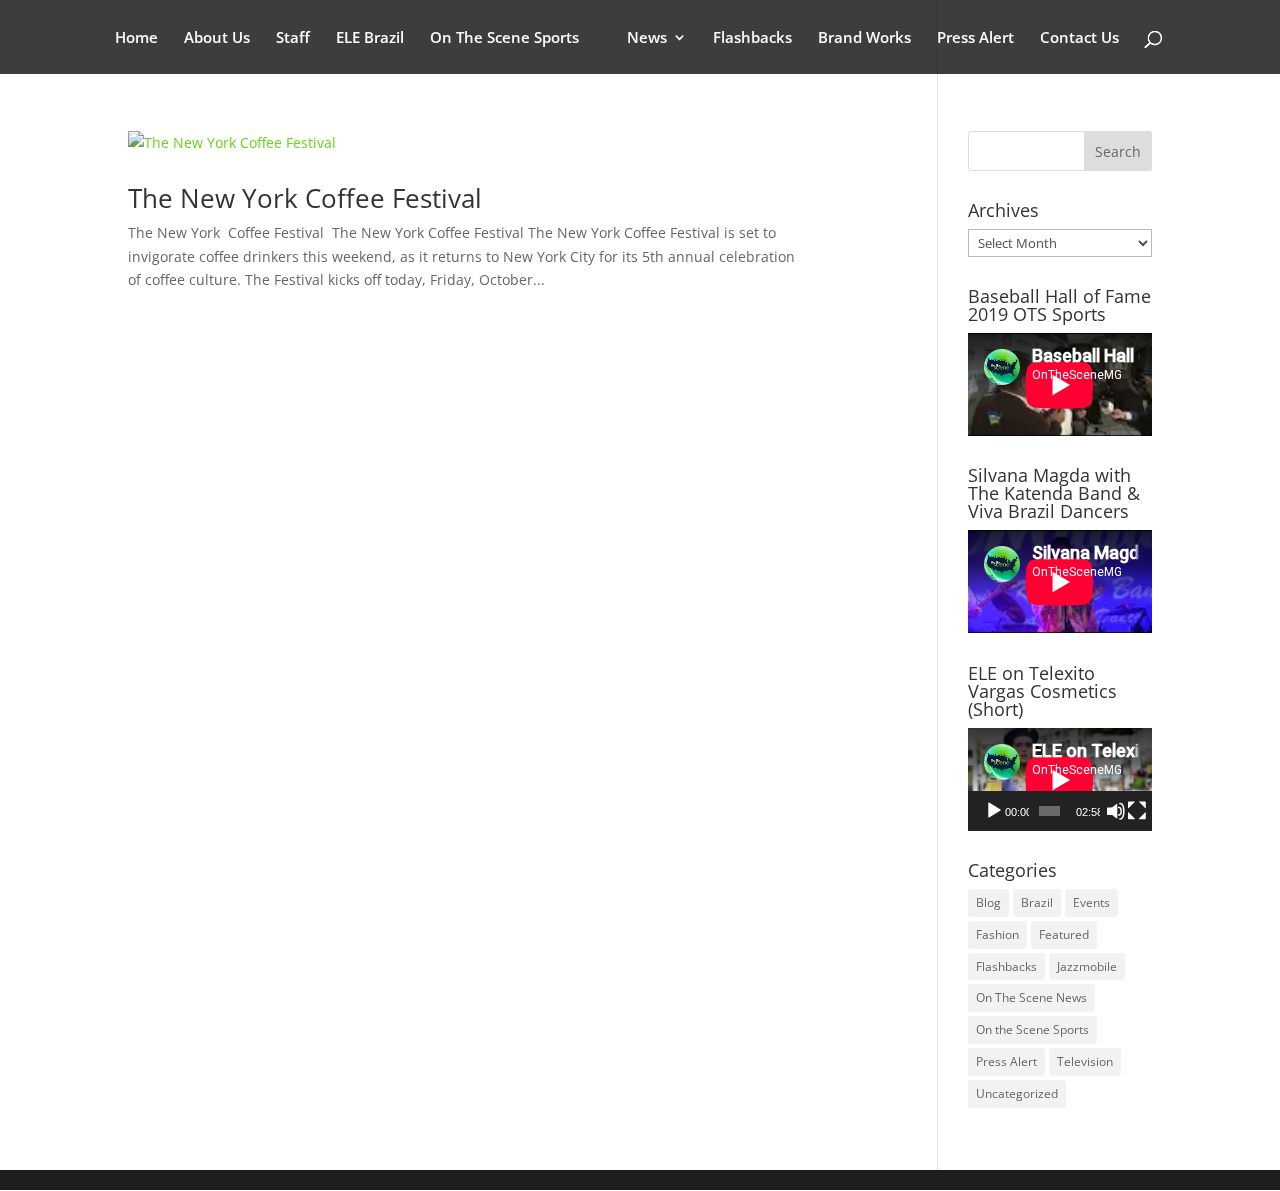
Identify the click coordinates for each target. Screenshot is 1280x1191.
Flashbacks (752, 38)
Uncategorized (1017, 1093)
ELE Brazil (370, 38)
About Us (217, 38)
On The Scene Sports (504, 38)
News (647, 38)
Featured (1064, 934)
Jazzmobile (1087, 966)
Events (1091, 902)
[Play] (994, 811)
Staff (293, 38)
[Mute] (1116, 811)
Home (136, 38)
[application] (1060, 779)
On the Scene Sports (1032, 1029)
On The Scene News (1031, 997)
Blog (988, 902)
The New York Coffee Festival (305, 198)
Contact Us (1079, 38)
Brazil (1037, 902)
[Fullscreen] (1137, 811)
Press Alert (975, 38)
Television (1085, 1061)
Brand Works (864, 38)
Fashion (997, 934)
